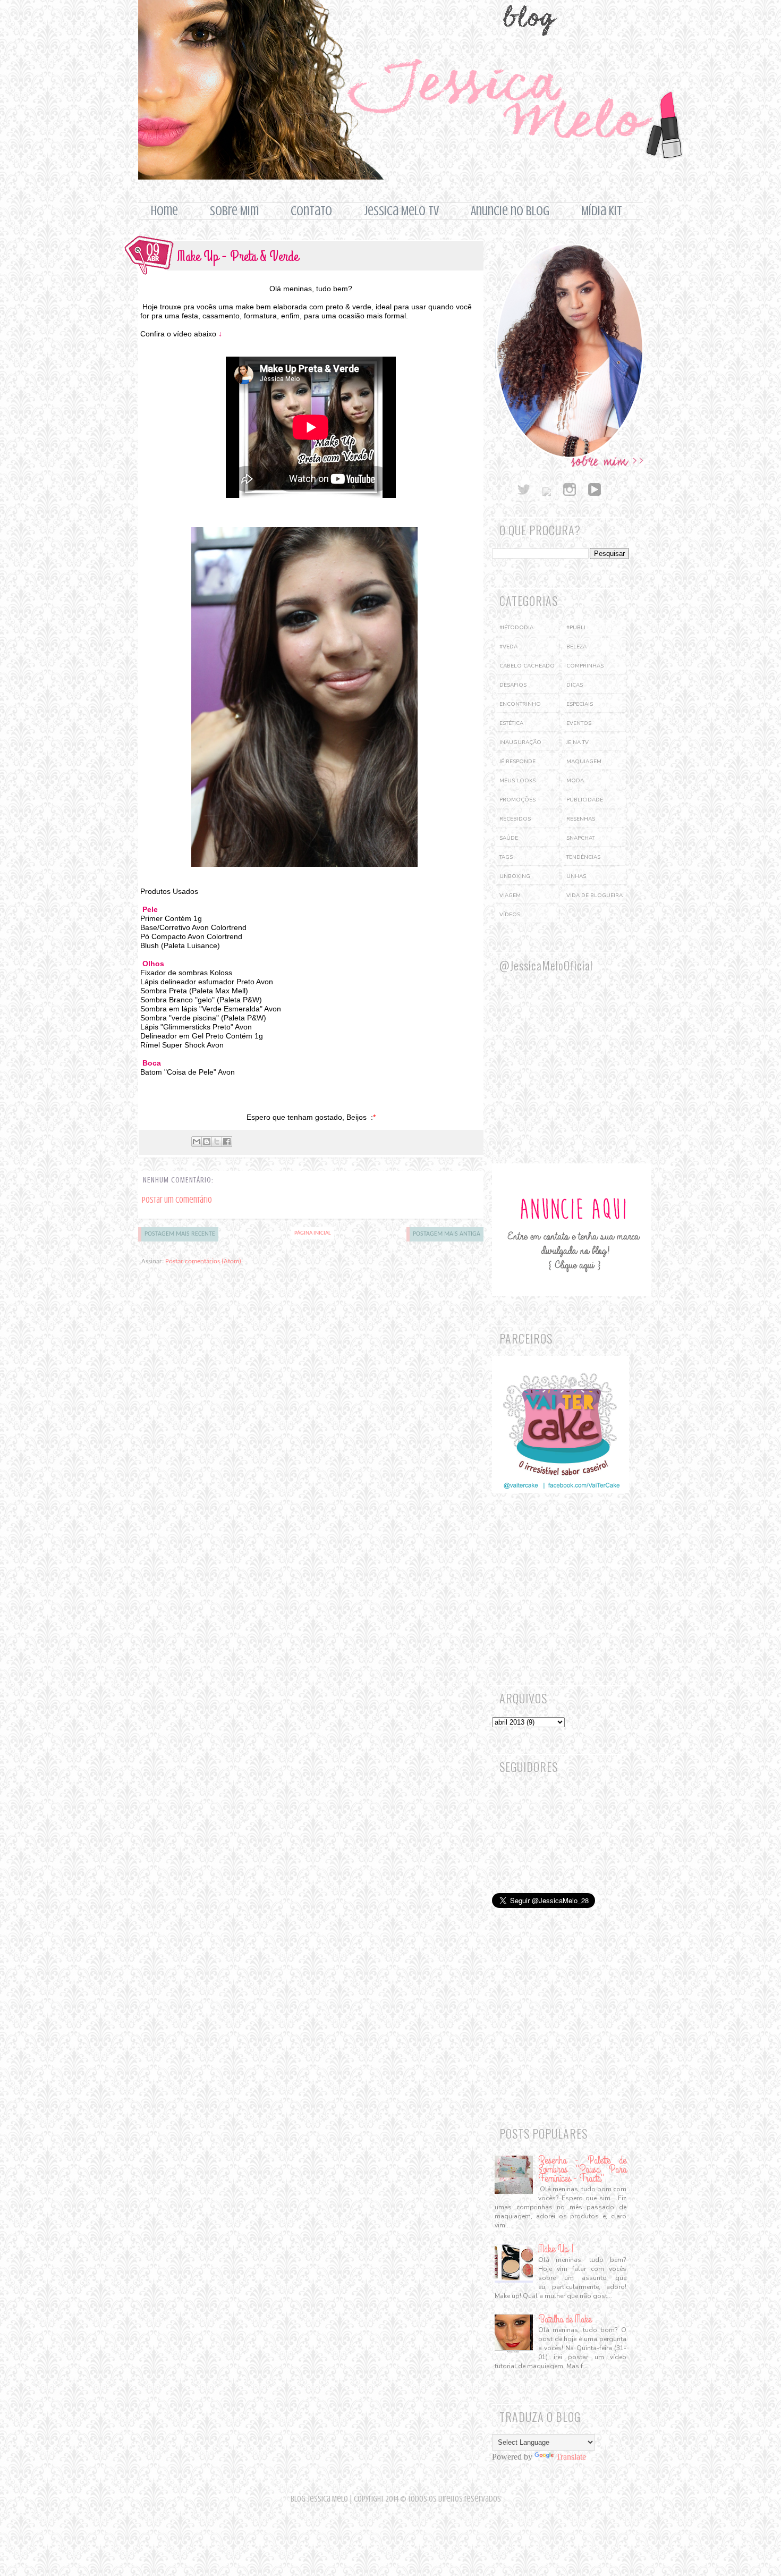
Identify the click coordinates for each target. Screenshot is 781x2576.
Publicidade (585, 800)
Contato (311, 211)
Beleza (576, 647)
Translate (571, 2457)
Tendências (583, 857)
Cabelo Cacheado (527, 666)
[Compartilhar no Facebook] (227, 1142)
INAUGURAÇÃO (520, 742)
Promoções (517, 800)
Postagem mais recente (180, 1234)
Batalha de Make (565, 2319)
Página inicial (313, 1233)
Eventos (579, 723)
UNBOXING (515, 876)
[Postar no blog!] (207, 1142)
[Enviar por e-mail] (197, 1142)
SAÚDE (509, 838)
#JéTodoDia (516, 628)
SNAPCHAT (580, 838)
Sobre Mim (234, 211)
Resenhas (581, 819)
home (164, 211)
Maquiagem (584, 762)
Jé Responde (517, 762)
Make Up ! (556, 2249)
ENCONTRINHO (520, 704)
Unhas (576, 876)
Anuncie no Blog (510, 211)
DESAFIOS (513, 685)
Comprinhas (585, 666)
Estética (511, 723)
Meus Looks (517, 781)
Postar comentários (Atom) (203, 1261)
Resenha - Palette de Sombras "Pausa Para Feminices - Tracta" (582, 2169)
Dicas (575, 685)
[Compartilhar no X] (217, 1142)
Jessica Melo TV (401, 211)
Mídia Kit (602, 211)
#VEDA (508, 647)
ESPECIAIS (580, 704)
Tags (506, 857)
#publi (576, 628)
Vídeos (510, 915)
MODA (575, 781)
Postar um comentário (177, 1200)
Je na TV (578, 742)
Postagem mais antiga (447, 1234)
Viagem (510, 896)
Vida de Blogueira (595, 896)
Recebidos (515, 819)
